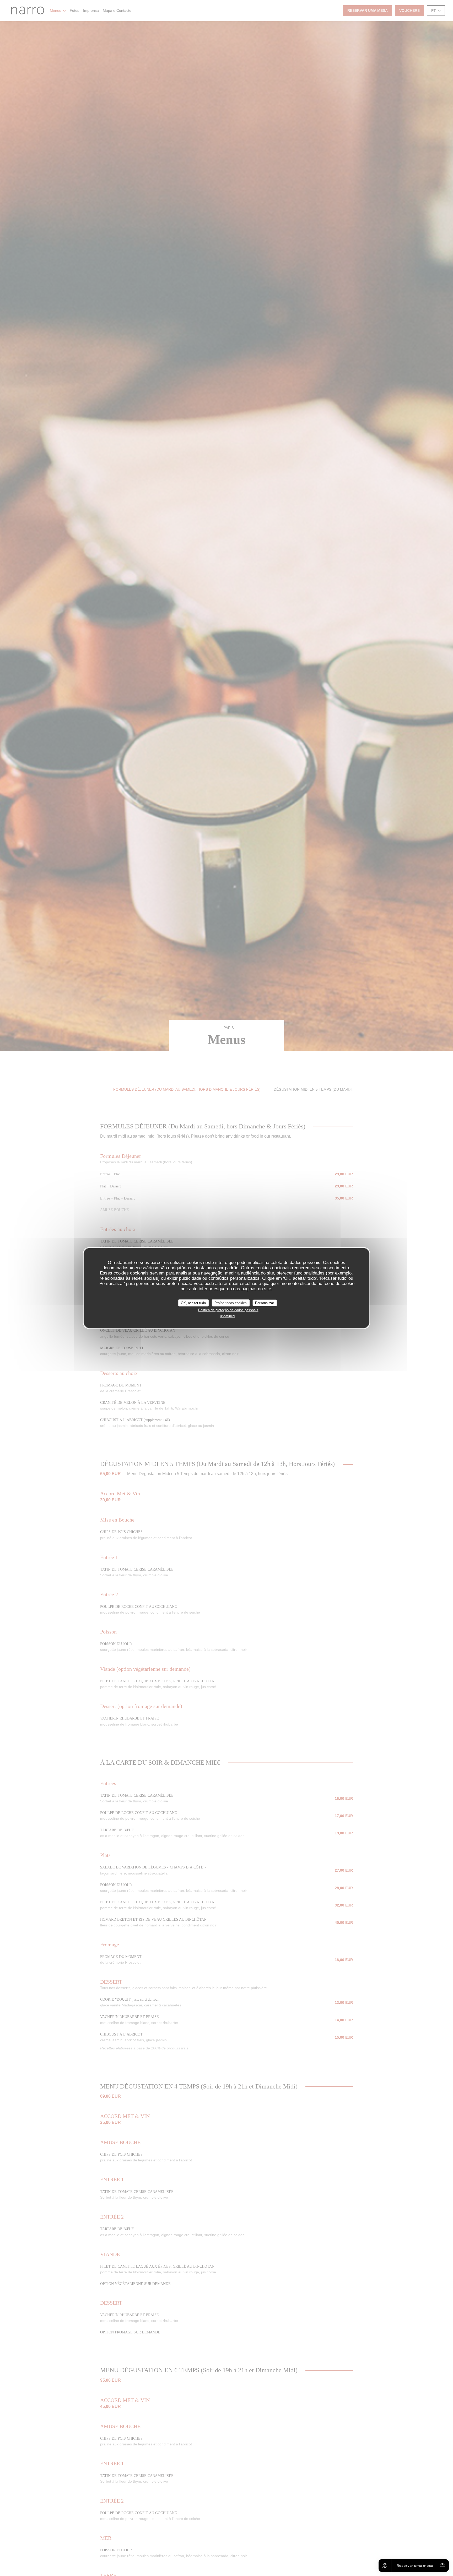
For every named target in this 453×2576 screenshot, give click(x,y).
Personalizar (265, 1303)
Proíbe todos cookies (231, 1303)
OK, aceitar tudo (193, 1303)
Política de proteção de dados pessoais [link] (228, 1310)
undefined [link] (227, 1316)
